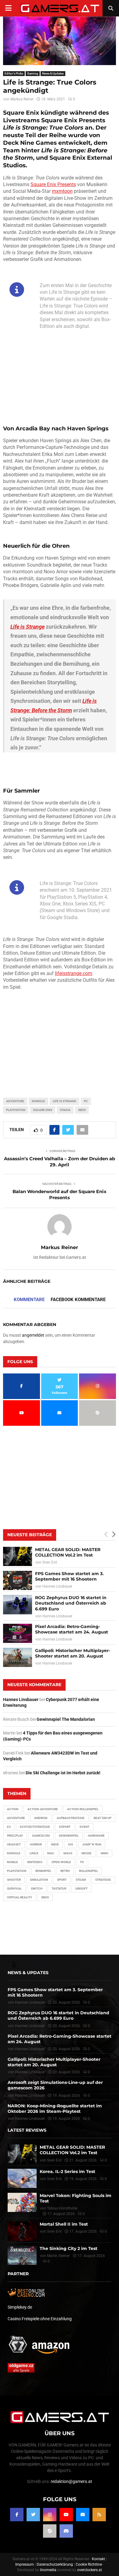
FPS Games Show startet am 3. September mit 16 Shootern (69, 1576)
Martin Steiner (58, 2256)
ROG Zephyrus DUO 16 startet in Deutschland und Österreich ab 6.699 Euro (71, 1603)
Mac (51, 1853)
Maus (68, 1853)
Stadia (65, 1110)
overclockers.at (90, 2570)
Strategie (103, 1880)
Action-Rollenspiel (83, 1809)
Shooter (14, 1880)
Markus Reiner (22, 99)
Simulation (39, 1880)
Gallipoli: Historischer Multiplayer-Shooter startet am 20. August (73, 1653)
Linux (34, 1853)
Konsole (38, 1101)
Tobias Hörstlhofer (62, 2208)
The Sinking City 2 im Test (69, 2248)
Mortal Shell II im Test (64, 2224)
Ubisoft (81, 1889)
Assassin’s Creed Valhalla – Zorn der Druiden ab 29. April (60, 1162)
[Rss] (99, 2515)
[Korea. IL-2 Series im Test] (22, 2178)
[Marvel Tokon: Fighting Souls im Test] (22, 2202)
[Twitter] (33, 2515)
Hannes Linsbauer (57, 1586)
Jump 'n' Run (92, 1844)
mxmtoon (62, 191)
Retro (65, 1871)
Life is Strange (65, 1101)
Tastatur (59, 1889)
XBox (82, 1110)
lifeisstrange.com (74, 973)
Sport (62, 1880)
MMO (105, 1853)
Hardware (96, 1836)
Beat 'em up (103, 1818)
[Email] (83, 2515)
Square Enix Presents (53, 184)
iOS (70, 1844)
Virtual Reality (20, 1897)
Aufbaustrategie (71, 1818)
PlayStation (16, 1110)
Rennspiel (43, 1871)
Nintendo (35, 1862)
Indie (55, 1844)
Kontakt (98, 2559)
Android (41, 1818)
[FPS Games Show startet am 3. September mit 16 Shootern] (18, 1580)
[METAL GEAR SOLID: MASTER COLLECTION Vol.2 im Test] (18, 1556)
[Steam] (50, 2531)
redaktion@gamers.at (71, 2481)
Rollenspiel (88, 1871)
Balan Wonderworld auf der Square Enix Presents (60, 1194)
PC (86, 1101)
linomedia (48, 2570)
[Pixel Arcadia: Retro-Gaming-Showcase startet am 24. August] (18, 1633)
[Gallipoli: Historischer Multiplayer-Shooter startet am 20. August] (18, 1657)
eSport (65, 1827)
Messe (87, 1853)
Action (13, 1809)
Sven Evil (50, 1562)
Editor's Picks (14, 73)
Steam (81, 1880)
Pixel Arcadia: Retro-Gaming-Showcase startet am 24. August (72, 1629)
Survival (14, 1889)
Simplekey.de (20, 2307)
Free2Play (15, 1836)
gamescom (41, 1836)
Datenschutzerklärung (55, 2564)
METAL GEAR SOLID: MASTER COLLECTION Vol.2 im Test (68, 1552)
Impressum (25, 2564)
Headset (14, 1844)
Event (85, 1827)
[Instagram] (50, 2515)
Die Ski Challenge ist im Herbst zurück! (63, 1773)
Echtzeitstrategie (35, 1827)
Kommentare (29, 1300)
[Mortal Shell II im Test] (22, 2231)
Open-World (61, 1862)
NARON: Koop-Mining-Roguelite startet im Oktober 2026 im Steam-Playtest (55, 2109)
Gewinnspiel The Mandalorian (66, 1719)
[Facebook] (17, 2515)
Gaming (33, 73)
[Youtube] (66, 2515)
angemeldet (33, 1335)
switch (37, 1889)
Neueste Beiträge (30, 1535)
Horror (36, 1844)
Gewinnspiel (69, 1836)
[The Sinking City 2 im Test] (22, 2255)
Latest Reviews (27, 2130)
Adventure (15, 1101)
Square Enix (43, 1110)
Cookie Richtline (89, 2564)
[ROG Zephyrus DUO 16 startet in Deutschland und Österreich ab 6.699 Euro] (18, 1604)
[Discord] (66, 2531)
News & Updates (53, 73)
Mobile (13, 1862)
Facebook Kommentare (78, 1300)
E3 (9, 1827)
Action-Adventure (43, 1809)
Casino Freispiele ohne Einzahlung (40, 2319)
